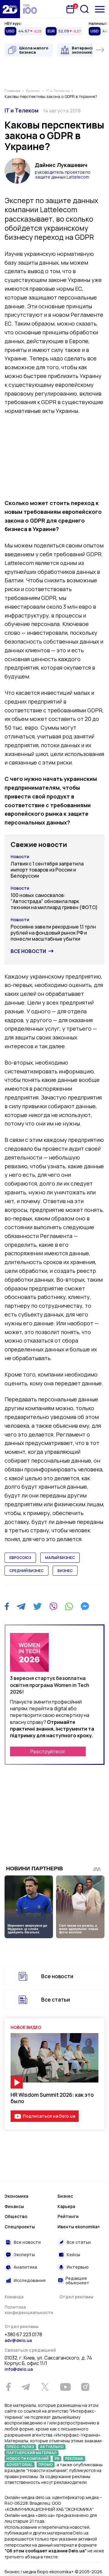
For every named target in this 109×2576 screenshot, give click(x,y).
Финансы (14, 2206)
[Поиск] (84, 9)
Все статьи (56, 2000)
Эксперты (24, 2255)
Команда (14, 2297)
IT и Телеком (21, 110)
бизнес (65, 1571)
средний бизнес (26, 1571)
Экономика (16, 2196)
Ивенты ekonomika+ (79, 2227)
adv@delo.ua (18, 2340)
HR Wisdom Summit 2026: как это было (52, 2098)
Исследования (30, 2280)
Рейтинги (68, 2216)
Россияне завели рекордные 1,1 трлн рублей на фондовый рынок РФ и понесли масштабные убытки (53, 933)
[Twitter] (37, 1606)
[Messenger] (85, 1606)
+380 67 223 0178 (23, 2335)
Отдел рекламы (76, 2297)
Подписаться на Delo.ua (49, 2116)
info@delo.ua (19, 2369)
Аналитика (25, 2267)
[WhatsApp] (69, 1606)
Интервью (78, 2267)
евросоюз (20, 1558)
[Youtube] (65, 2387)
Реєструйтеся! (48, 1751)
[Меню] (100, 9)
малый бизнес (60, 1558)
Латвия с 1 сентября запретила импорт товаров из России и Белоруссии (47, 870)
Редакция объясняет (77, 2281)
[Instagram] (85, 2387)
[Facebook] (7, 1606)
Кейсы (73, 2255)
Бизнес (65, 2196)
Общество (16, 2216)
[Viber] (53, 1606)
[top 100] (30, 9)
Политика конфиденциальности (29, 2310)
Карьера (66, 2206)
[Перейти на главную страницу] (10, 9)
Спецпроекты (20, 2227)
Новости (20, 856)
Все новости (28, 951)
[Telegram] (21, 1606)
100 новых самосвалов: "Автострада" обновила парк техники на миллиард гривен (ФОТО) (54, 901)
